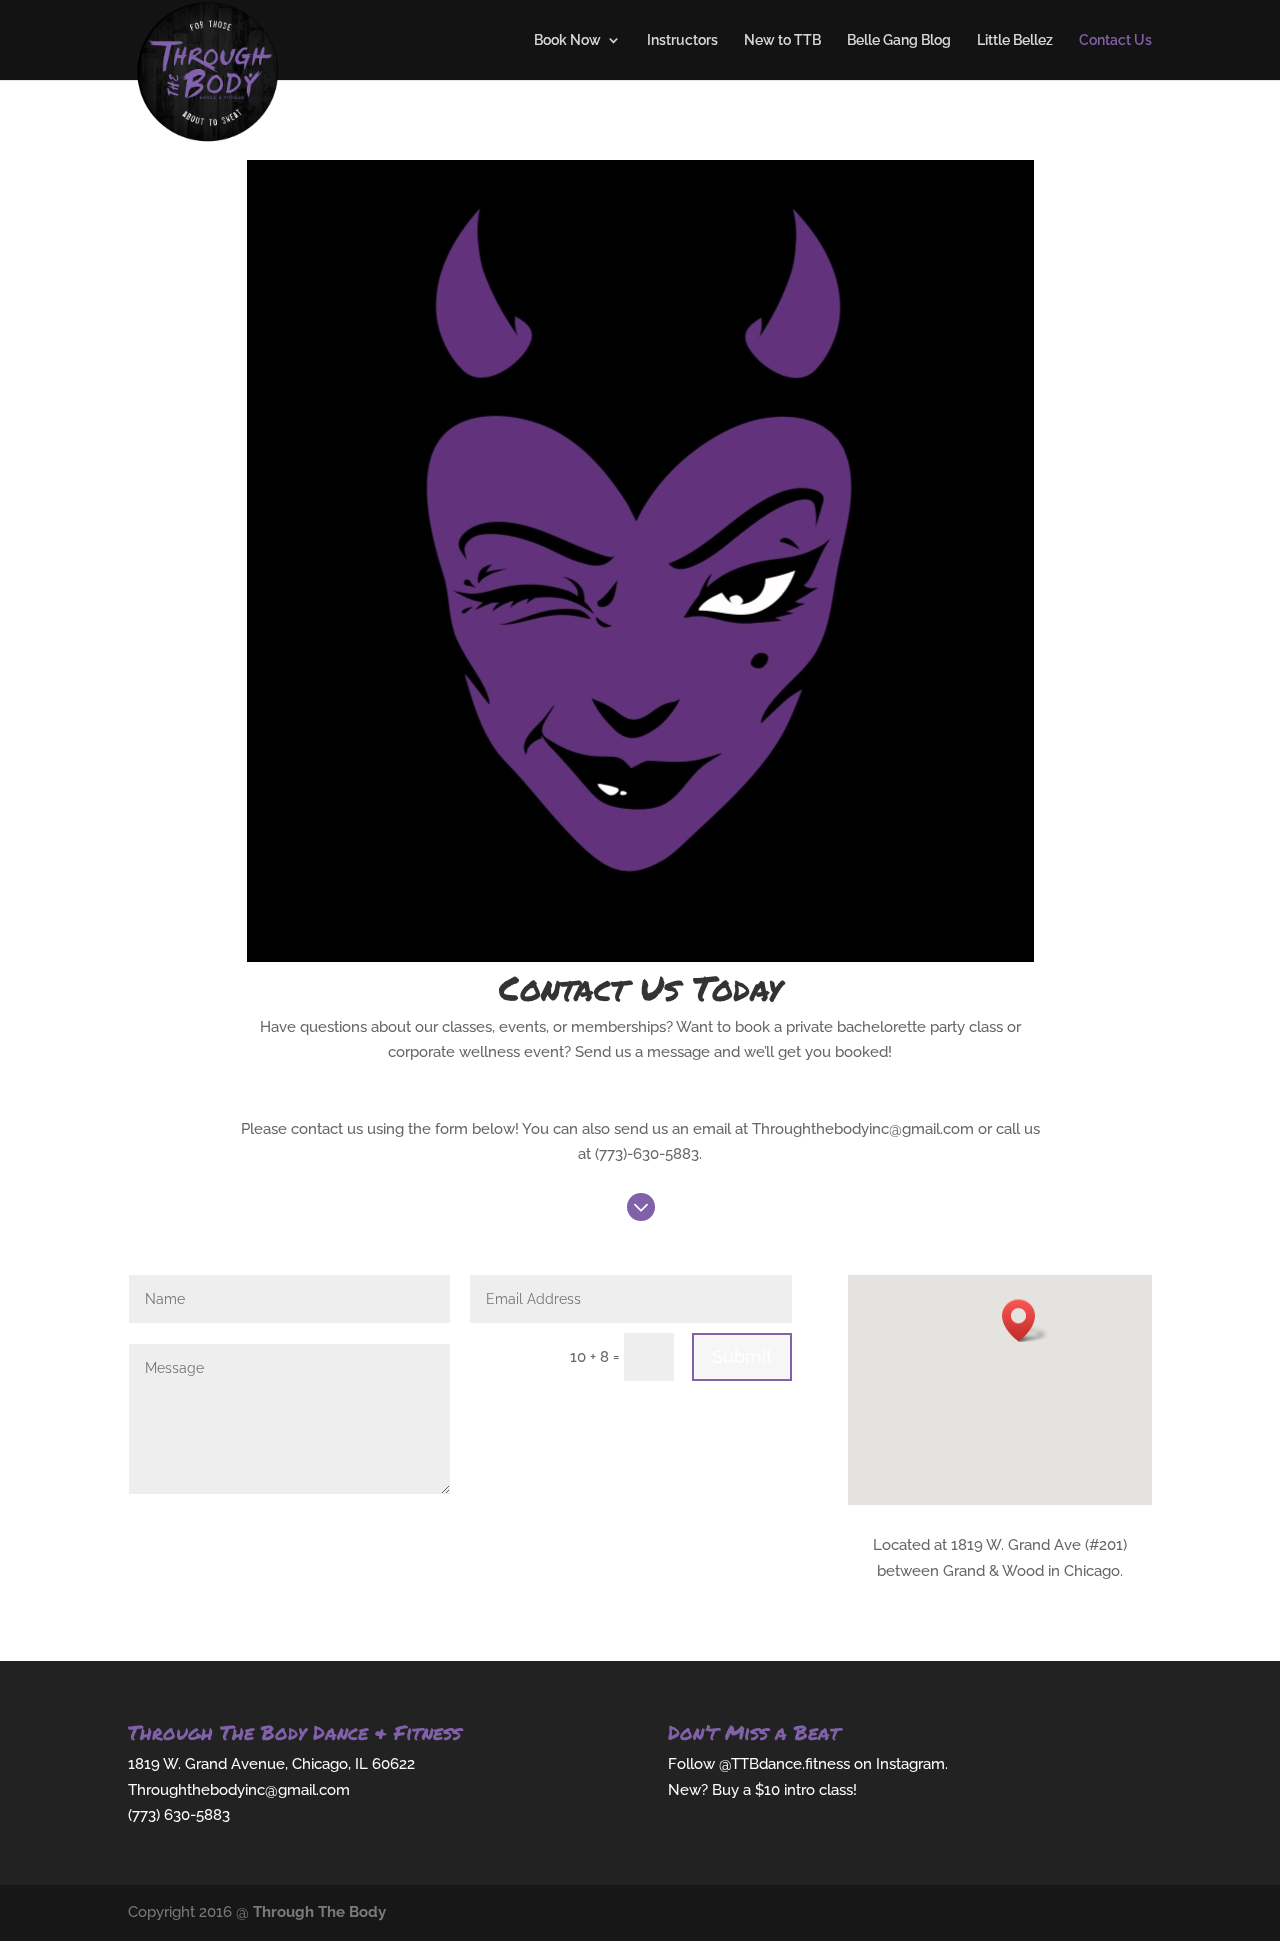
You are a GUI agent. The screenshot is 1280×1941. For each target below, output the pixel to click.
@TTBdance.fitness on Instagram (832, 1764)
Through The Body (319, 1912)
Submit (742, 1356)
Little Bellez (1015, 40)
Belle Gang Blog (899, 40)
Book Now (567, 40)
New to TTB (782, 40)
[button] (1025, 1320)
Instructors (682, 40)
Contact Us (1115, 40)
